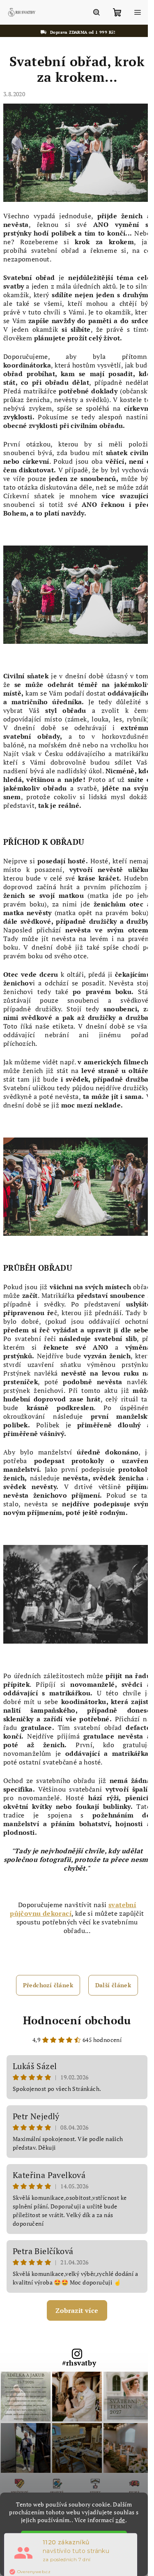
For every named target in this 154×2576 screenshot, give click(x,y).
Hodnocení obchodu (77, 2020)
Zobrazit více (77, 2310)
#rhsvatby (79, 2363)
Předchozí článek (48, 1985)
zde (120, 2520)
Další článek (113, 1985)
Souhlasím (78, 2538)
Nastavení (73, 2562)
